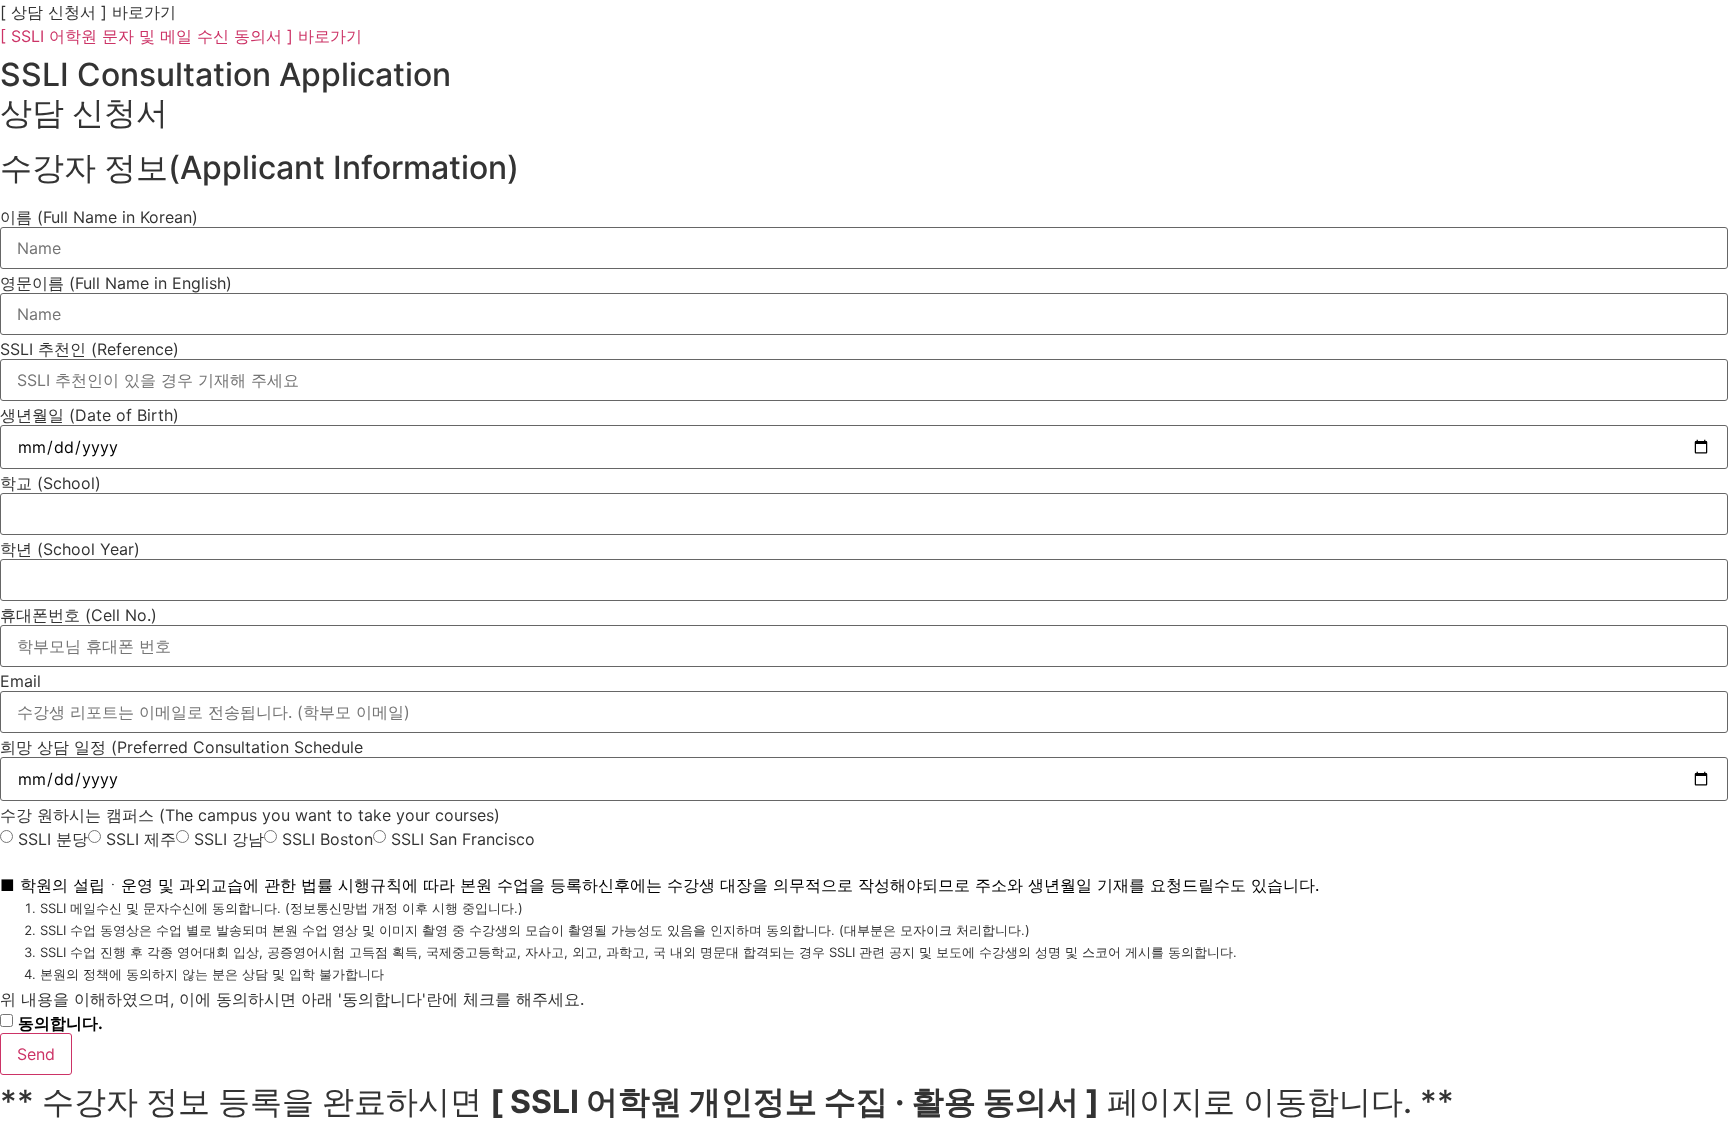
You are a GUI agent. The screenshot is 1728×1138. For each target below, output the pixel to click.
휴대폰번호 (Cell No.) (78, 615)
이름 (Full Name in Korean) (99, 217)
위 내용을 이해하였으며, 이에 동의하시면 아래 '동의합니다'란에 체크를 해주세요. (292, 999)
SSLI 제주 (141, 839)
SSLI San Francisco (463, 839)
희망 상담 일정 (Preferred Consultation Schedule (181, 747)
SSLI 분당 (53, 839)
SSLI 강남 (229, 839)
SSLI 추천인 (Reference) (89, 349)
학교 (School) (50, 483)
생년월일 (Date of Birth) (89, 415)
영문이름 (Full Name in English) (116, 283)
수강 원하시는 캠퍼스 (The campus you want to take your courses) (250, 815)
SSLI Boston (327, 839)
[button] (88, 12)
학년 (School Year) (70, 549)
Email (20, 681)
